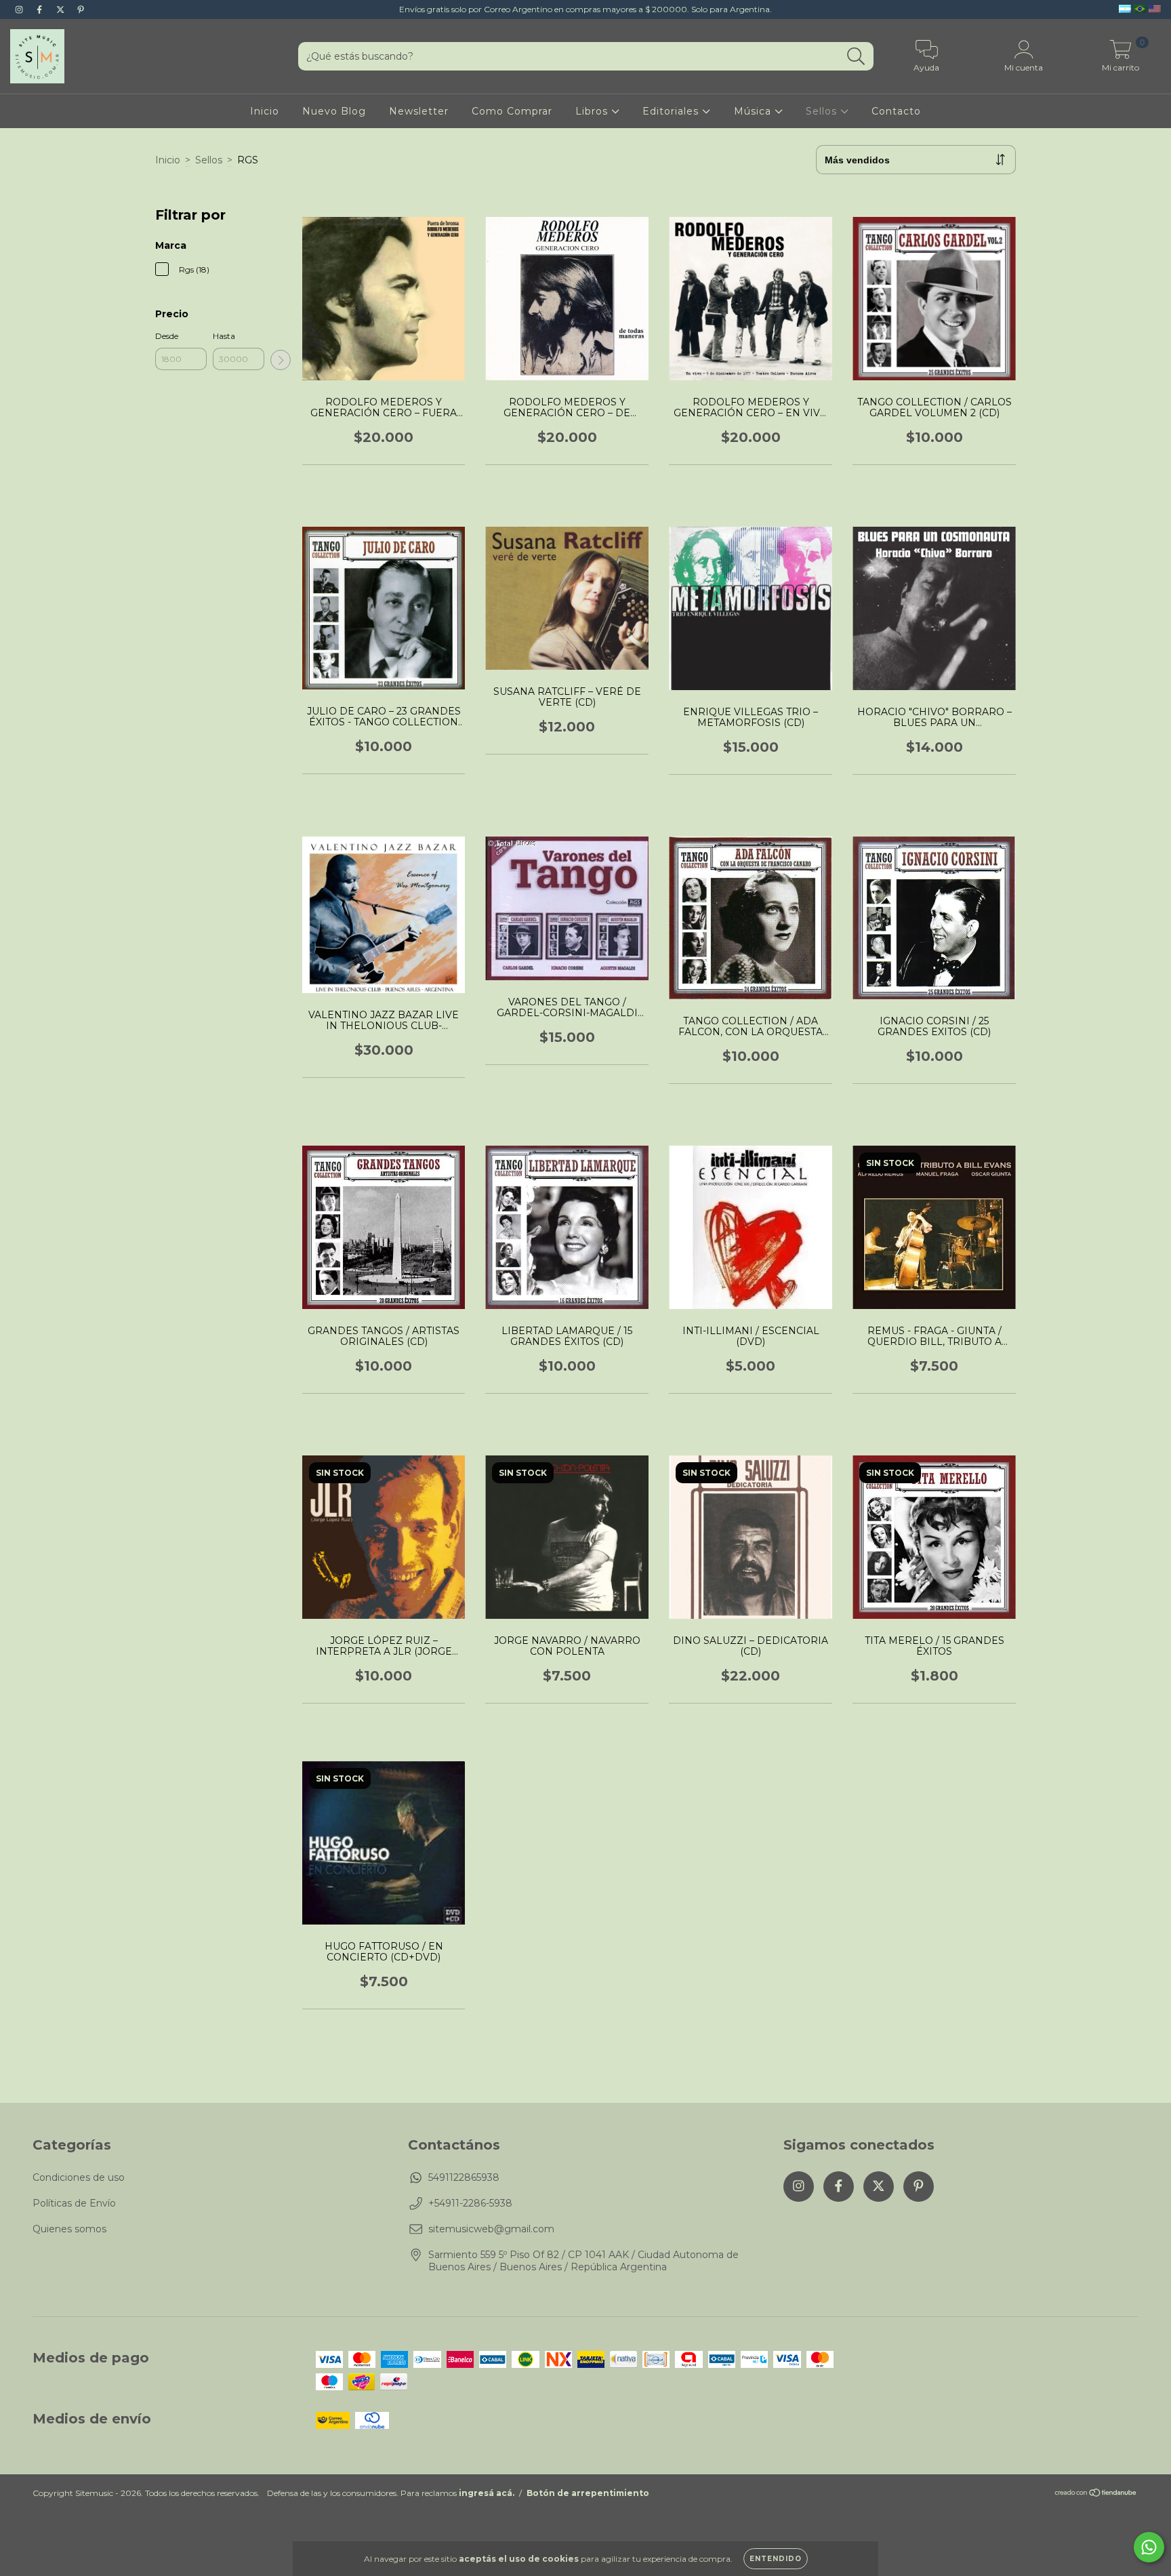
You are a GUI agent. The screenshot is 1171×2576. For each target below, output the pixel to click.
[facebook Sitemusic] (41, 9)
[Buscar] (856, 57)
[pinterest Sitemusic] (81, 9)
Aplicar (281, 360)
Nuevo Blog (334, 111)
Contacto (896, 111)
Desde (167, 336)
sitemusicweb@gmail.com (491, 2229)
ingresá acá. (487, 2493)
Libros (593, 111)
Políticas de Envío (74, 2203)
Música (754, 111)
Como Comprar (512, 111)
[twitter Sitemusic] (62, 9)
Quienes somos (69, 2229)
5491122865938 (464, 2177)
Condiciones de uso (79, 2177)
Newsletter (419, 111)
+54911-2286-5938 (470, 2203)
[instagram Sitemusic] (20, 9)
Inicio (265, 111)
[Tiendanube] (1096, 2494)
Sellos (823, 111)
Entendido (776, 2559)
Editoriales (672, 111)
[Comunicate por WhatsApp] (1149, 2547)
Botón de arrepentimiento (588, 2493)
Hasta (224, 336)
